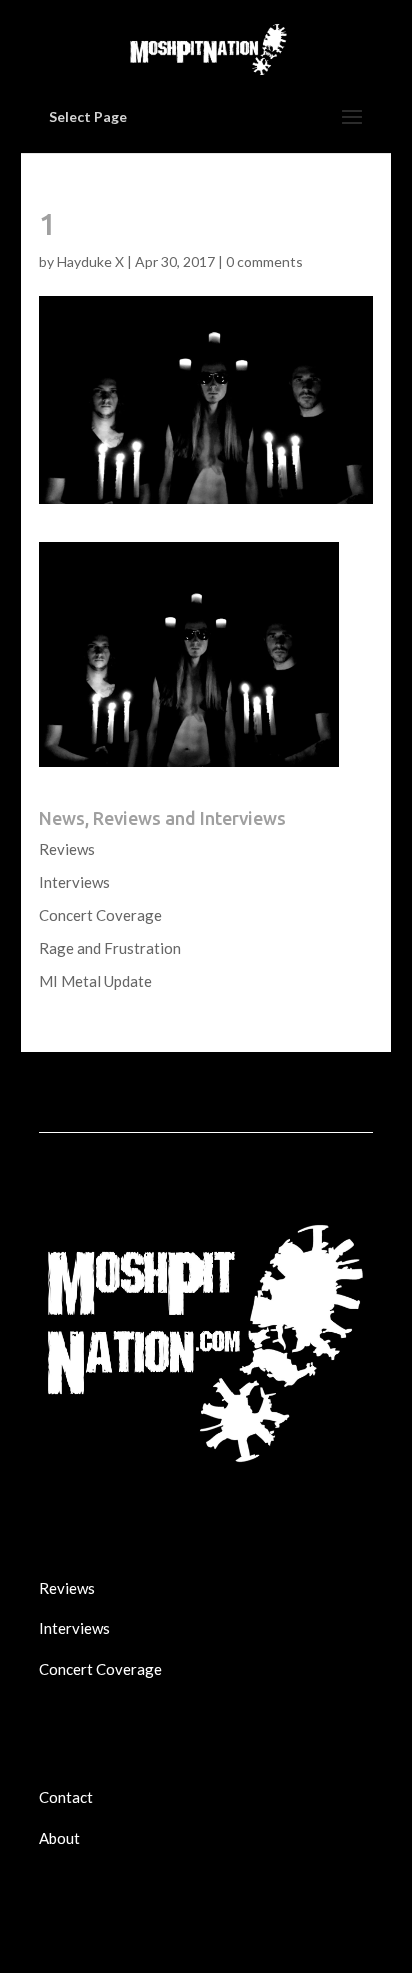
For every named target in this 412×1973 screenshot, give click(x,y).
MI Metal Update (95, 981)
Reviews (67, 849)
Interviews (74, 882)
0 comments (264, 261)
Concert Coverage (100, 915)
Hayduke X (90, 261)
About (59, 1838)
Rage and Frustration (110, 948)
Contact (66, 1797)
